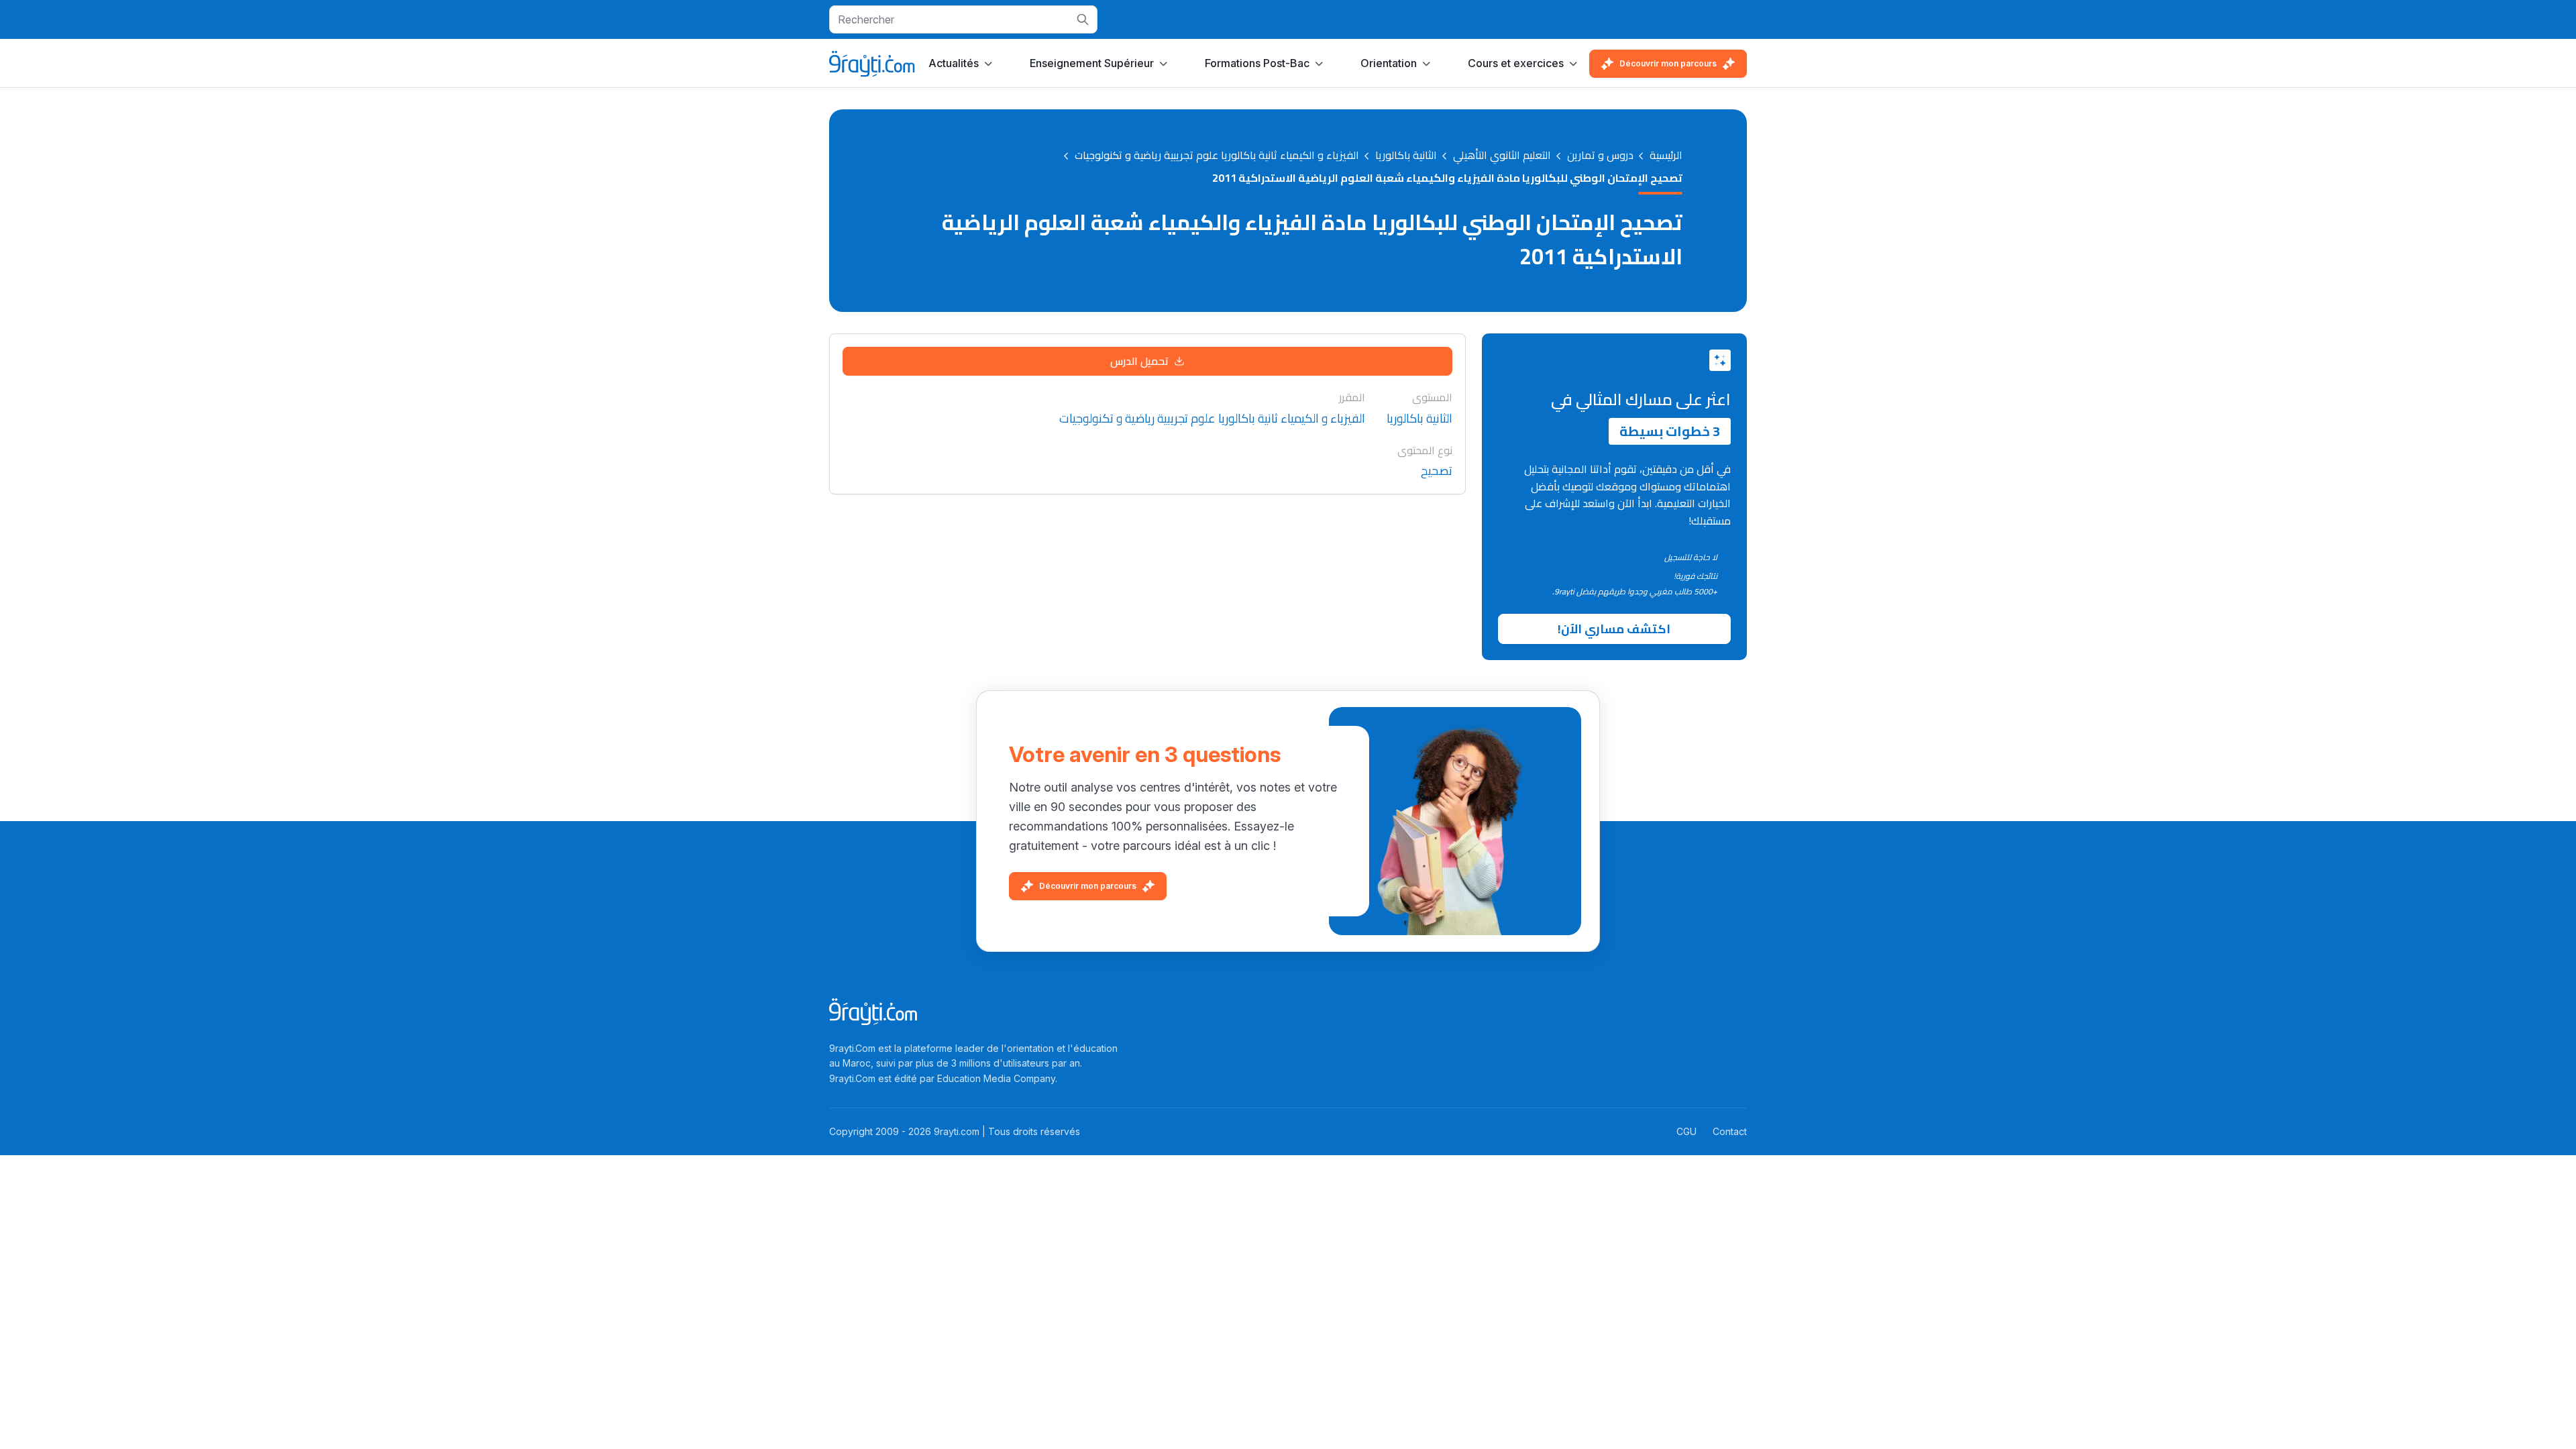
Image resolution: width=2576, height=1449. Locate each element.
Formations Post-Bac (1257, 63)
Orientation (1389, 63)
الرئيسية (1666, 156)
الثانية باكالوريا (1406, 156)
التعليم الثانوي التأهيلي (1502, 156)
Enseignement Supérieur (1092, 63)
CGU (1686, 1131)
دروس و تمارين (1600, 156)
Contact (1730, 1131)
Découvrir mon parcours (1668, 63)
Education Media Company (996, 1078)
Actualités (954, 63)
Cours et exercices (1516, 63)
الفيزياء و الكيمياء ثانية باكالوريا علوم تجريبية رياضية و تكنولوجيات (1217, 156)
